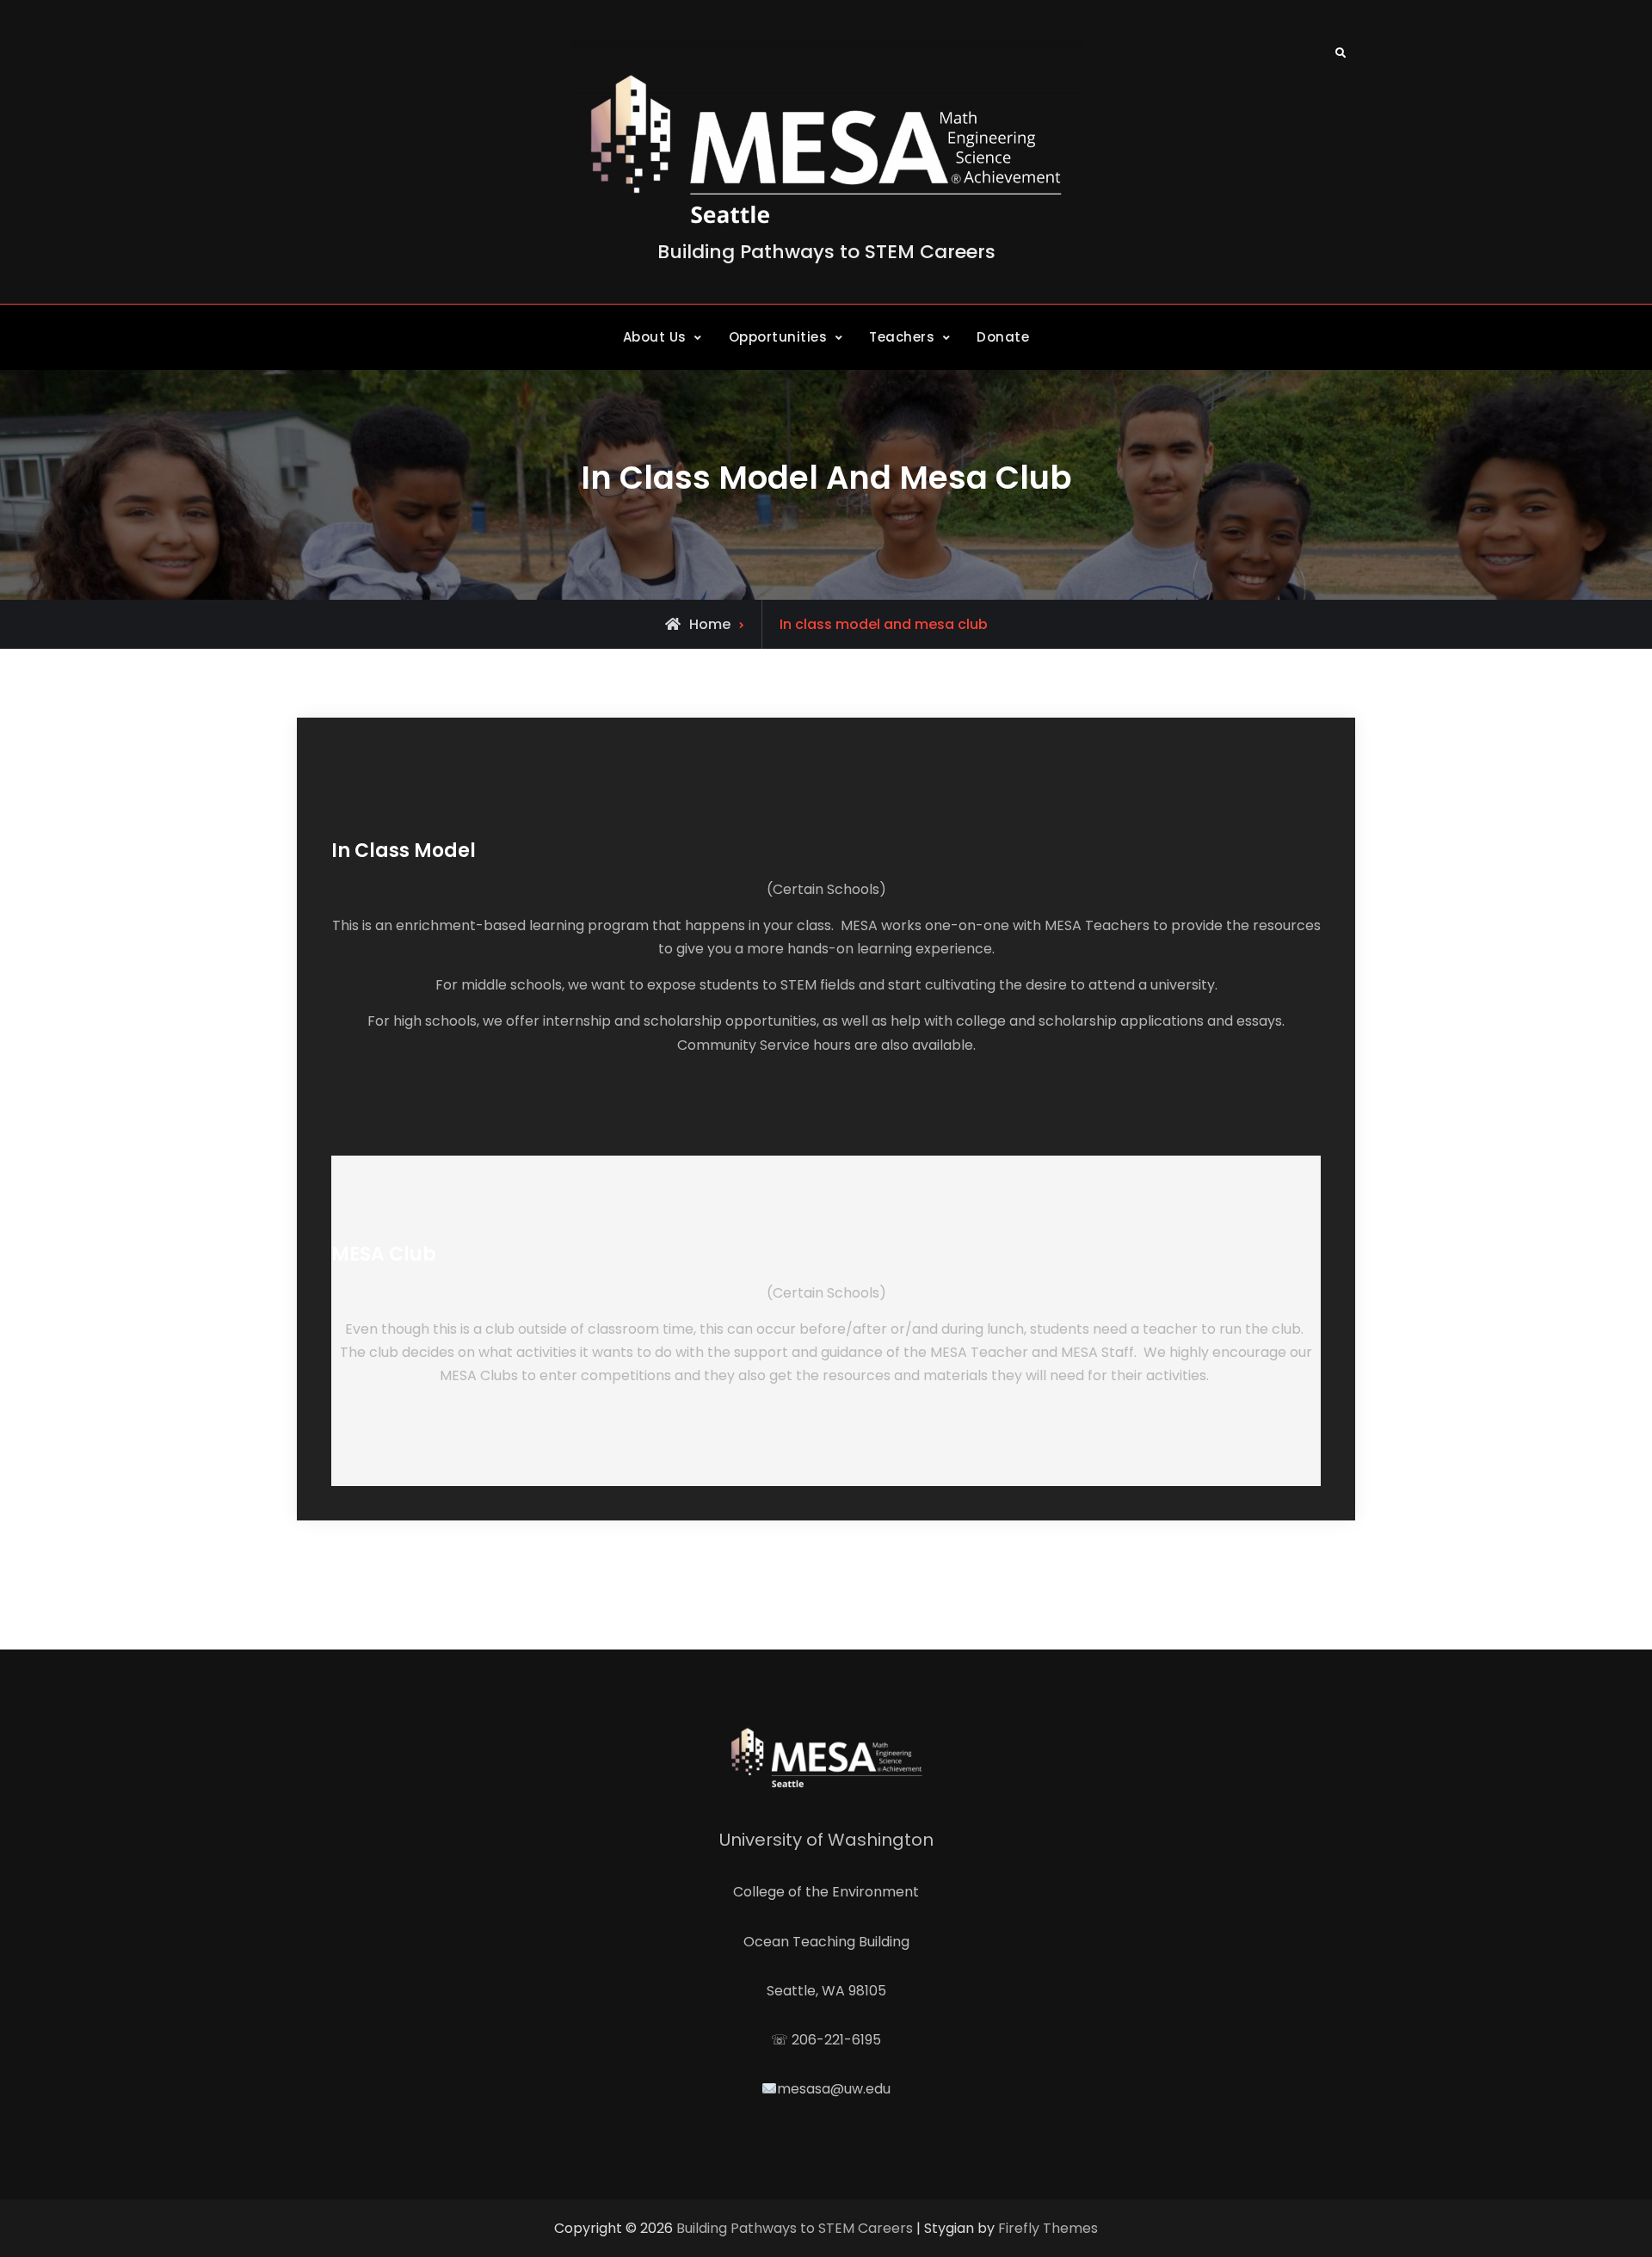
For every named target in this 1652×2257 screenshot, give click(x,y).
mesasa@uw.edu (834, 2089)
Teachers (902, 337)
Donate (1003, 337)
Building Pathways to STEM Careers (826, 252)
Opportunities (778, 337)
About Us (655, 337)
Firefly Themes (1048, 2228)
